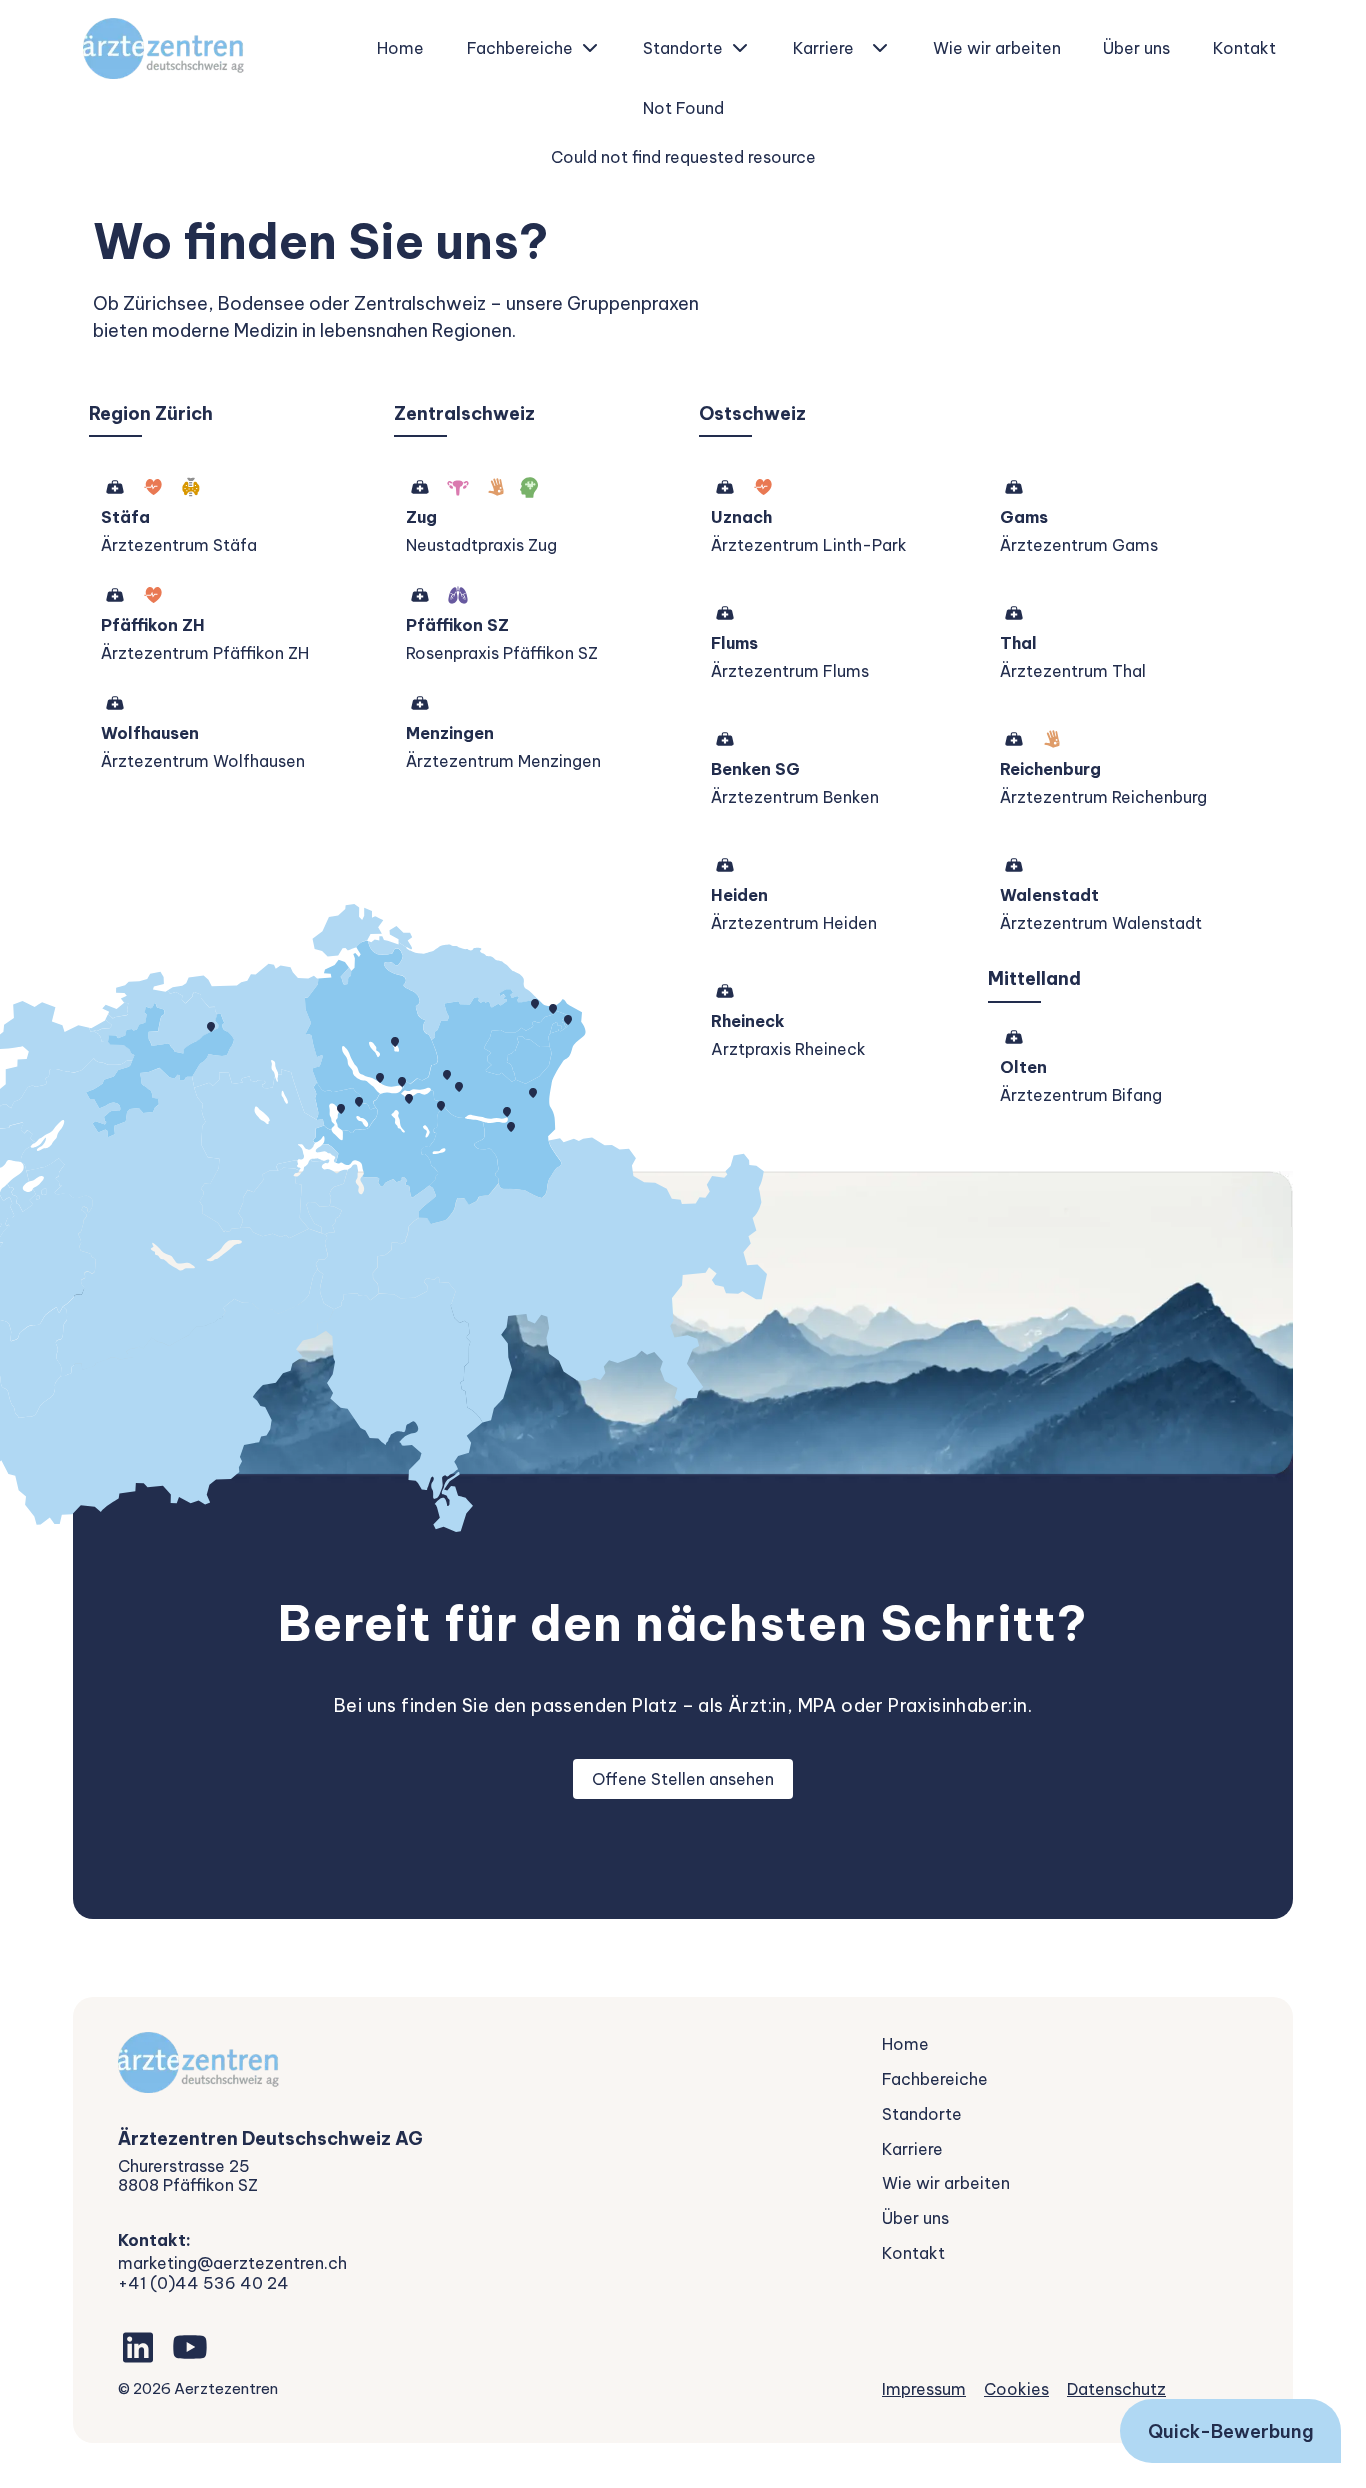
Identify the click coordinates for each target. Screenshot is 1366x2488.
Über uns (1136, 48)
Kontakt (1244, 48)
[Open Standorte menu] (740, 48)
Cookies (1016, 2389)
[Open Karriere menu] (880, 48)
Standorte (683, 48)
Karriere (823, 48)
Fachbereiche (520, 48)
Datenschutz (1116, 2389)
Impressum (924, 2389)
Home (400, 48)
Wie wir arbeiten (997, 48)
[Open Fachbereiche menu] (590, 48)
